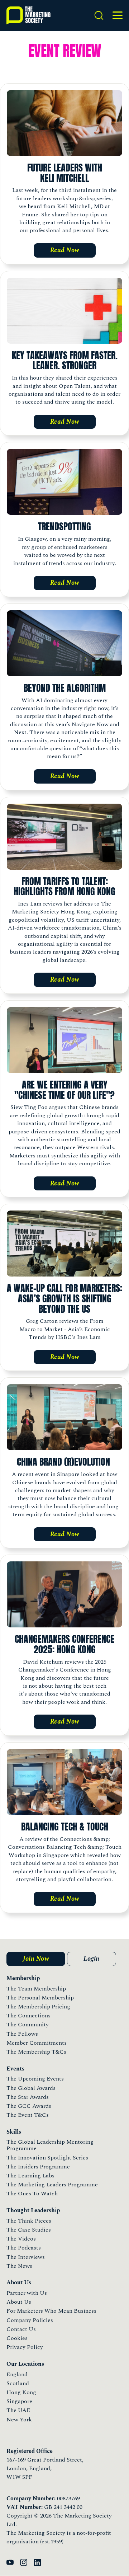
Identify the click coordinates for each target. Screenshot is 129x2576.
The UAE (18, 2410)
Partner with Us (27, 2293)
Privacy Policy (25, 2347)
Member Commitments (37, 2043)
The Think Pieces (29, 2221)
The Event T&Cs (28, 2115)
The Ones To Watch (32, 2194)
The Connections (28, 2016)
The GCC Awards (29, 2106)
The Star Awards (28, 2097)
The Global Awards (31, 2088)
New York (19, 2420)
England (17, 2374)
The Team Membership (36, 1989)
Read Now (65, 250)
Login (92, 1959)
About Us (19, 2302)
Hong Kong (21, 2392)
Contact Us (21, 2329)
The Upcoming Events (35, 2079)
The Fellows (22, 2034)
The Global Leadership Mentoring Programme (50, 2145)
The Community (28, 2025)
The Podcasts (24, 2248)
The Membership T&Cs (36, 2052)
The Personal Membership (40, 1998)
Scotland (18, 2383)
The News (19, 2266)
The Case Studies (29, 2230)
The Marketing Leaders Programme (52, 2185)
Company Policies (30, 2320)
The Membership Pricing (38, 2007)
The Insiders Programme (38, 2167)
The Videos (21, 2239)
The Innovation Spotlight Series (47, 2158)
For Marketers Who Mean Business (51, 2311)
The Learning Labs (30, 2176)
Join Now (36, 1959)
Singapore (19, 2401)
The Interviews (26, 2257)
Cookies (17, 2338)
